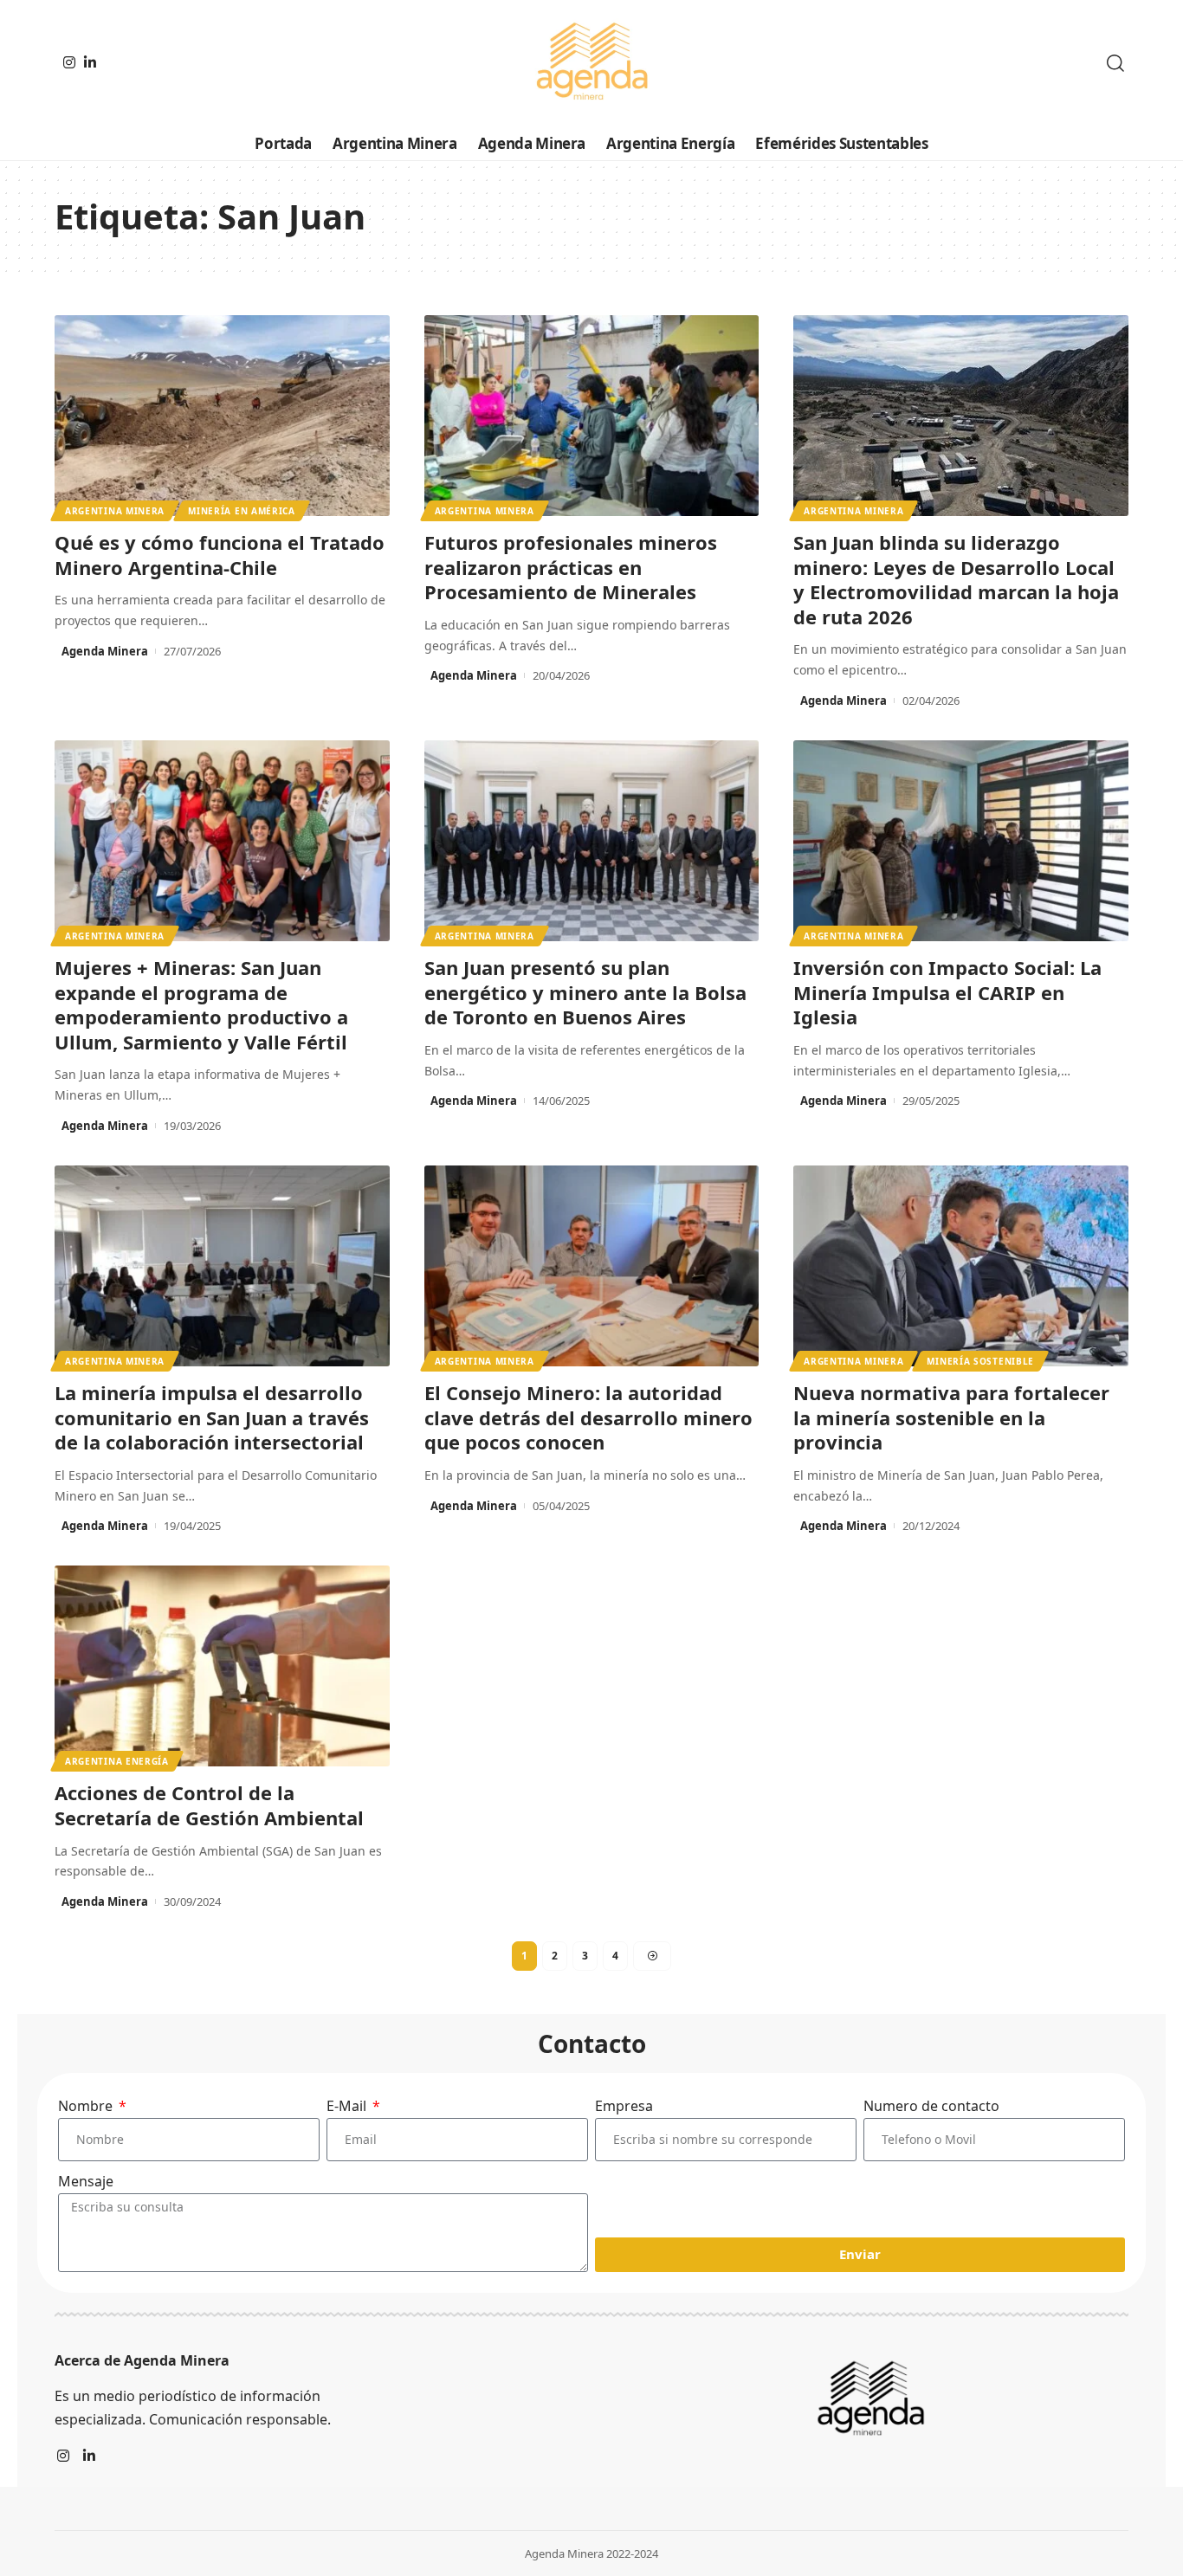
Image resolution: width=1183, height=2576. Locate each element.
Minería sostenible (980, 1361)
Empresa (624, 2106)
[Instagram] (69, 62)
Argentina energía (117, 1761)
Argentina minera (115, 511)
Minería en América (242, 511)
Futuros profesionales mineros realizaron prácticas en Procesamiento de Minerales (571, 567)
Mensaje (86, 2181)
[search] (1115, 63)
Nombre (87, 2106)
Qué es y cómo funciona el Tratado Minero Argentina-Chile (220, 555)
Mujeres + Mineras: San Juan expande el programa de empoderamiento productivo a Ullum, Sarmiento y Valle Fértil (201, 1004)
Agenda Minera (105, 651)
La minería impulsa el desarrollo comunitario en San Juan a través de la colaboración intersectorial (212, 1417)
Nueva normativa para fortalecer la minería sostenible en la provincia (951, 1417)
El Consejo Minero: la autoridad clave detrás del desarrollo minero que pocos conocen (588, 1417)
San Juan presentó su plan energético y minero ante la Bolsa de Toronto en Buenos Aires (585, 992)
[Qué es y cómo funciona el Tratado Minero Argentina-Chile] (222, 416)
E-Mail (348, 2106)
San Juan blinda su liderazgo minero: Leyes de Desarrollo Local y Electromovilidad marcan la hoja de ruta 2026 (956, 579)
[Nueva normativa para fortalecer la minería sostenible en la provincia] (961, 1266)
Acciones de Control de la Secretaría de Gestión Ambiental (209, 1805)
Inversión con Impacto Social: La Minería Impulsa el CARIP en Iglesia (947, 992)
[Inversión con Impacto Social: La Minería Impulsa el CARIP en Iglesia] (961, 841)
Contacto (592, 2043)
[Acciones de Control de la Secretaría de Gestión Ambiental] (222, 1666)
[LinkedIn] (90, 62)
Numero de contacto (931, 2106)
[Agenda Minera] (591, 63)
